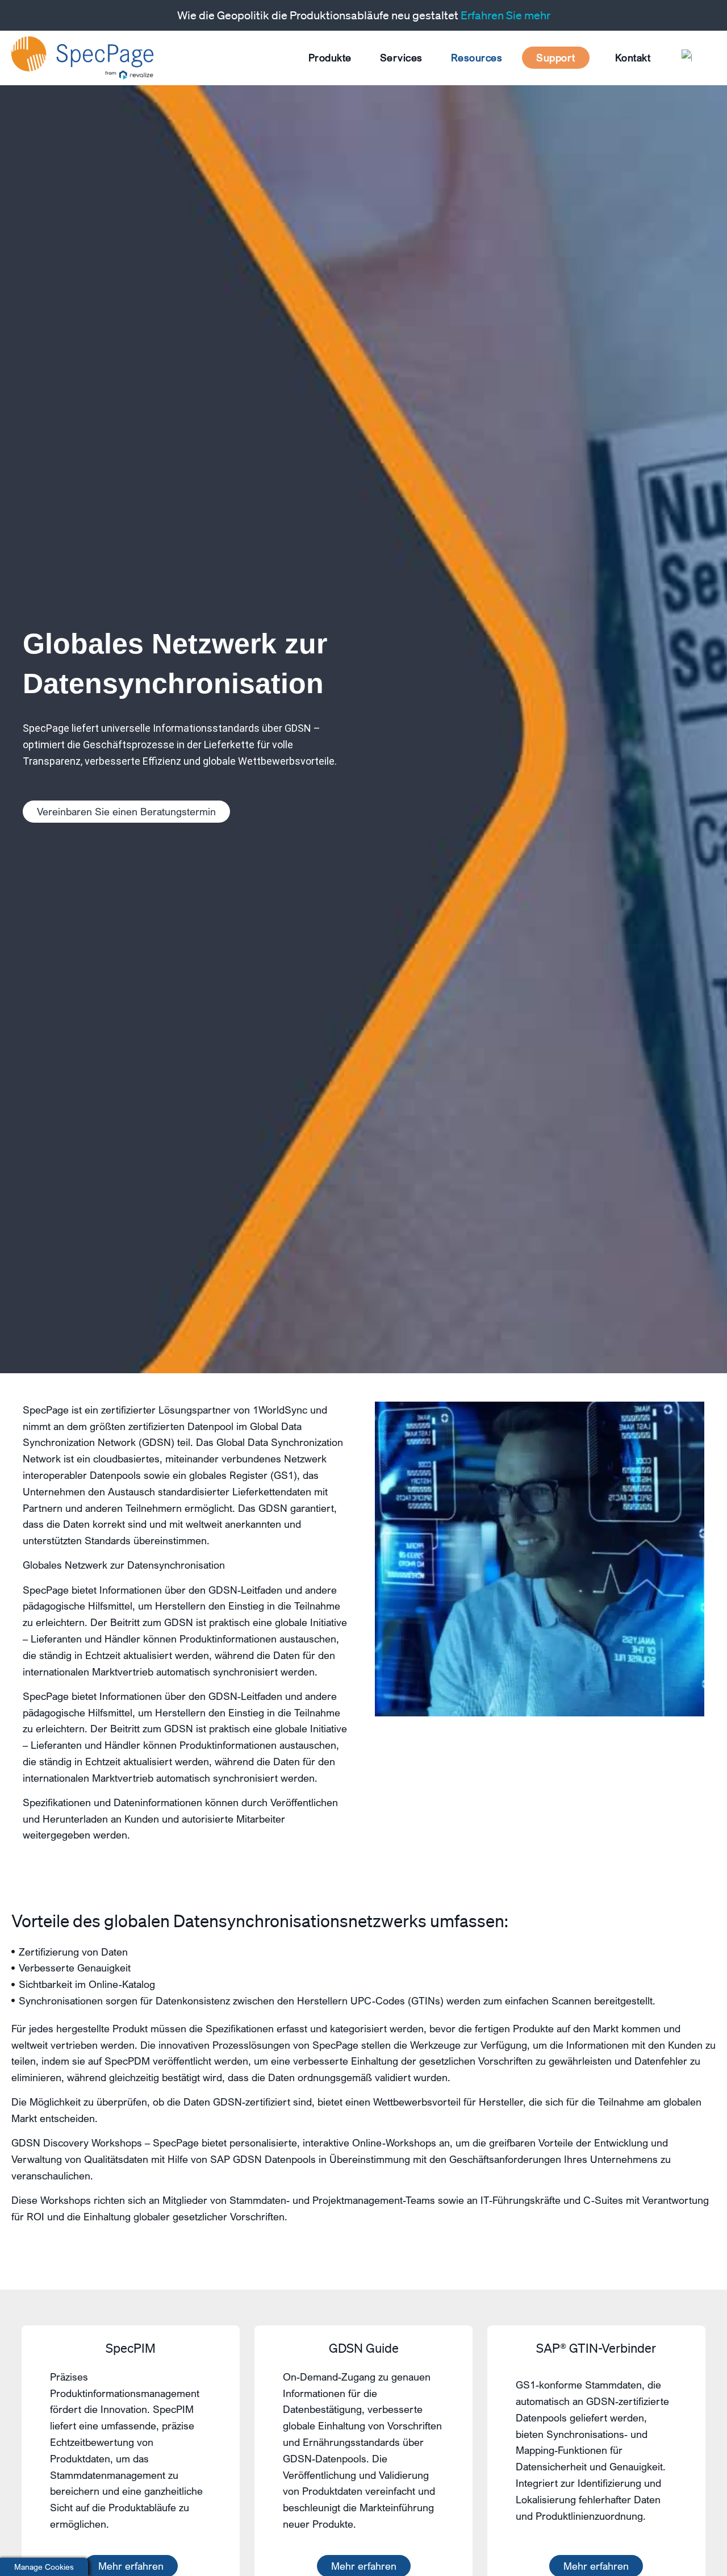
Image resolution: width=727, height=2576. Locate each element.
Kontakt (633, 57)
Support (556, 57)
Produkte (330, 57)
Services (401, 57)
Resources (477, 57)
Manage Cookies (44, 2567)
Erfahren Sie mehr (505, 15)
